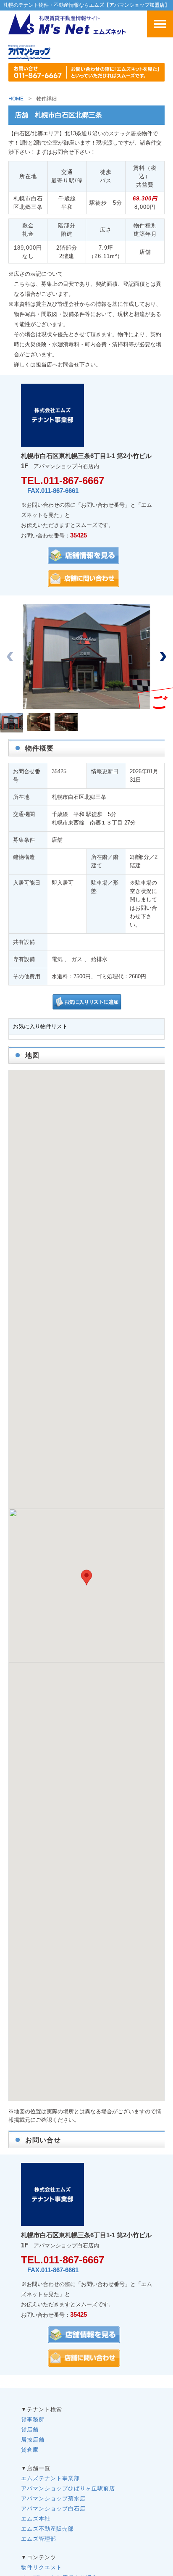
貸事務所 (33, 2419)
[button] (163, 656)
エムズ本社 (36, 2519)
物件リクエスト (42, 2567)
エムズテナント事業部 (50, 2478)
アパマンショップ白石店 (53, 2509)
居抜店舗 (33, 2440)
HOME (16, 99)
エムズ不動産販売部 (47, 2529)
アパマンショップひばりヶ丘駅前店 (68, 2488)
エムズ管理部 (39, 2539)
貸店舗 (30, 2430)
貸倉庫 (30, 2450)
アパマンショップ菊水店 (53, 2498)
